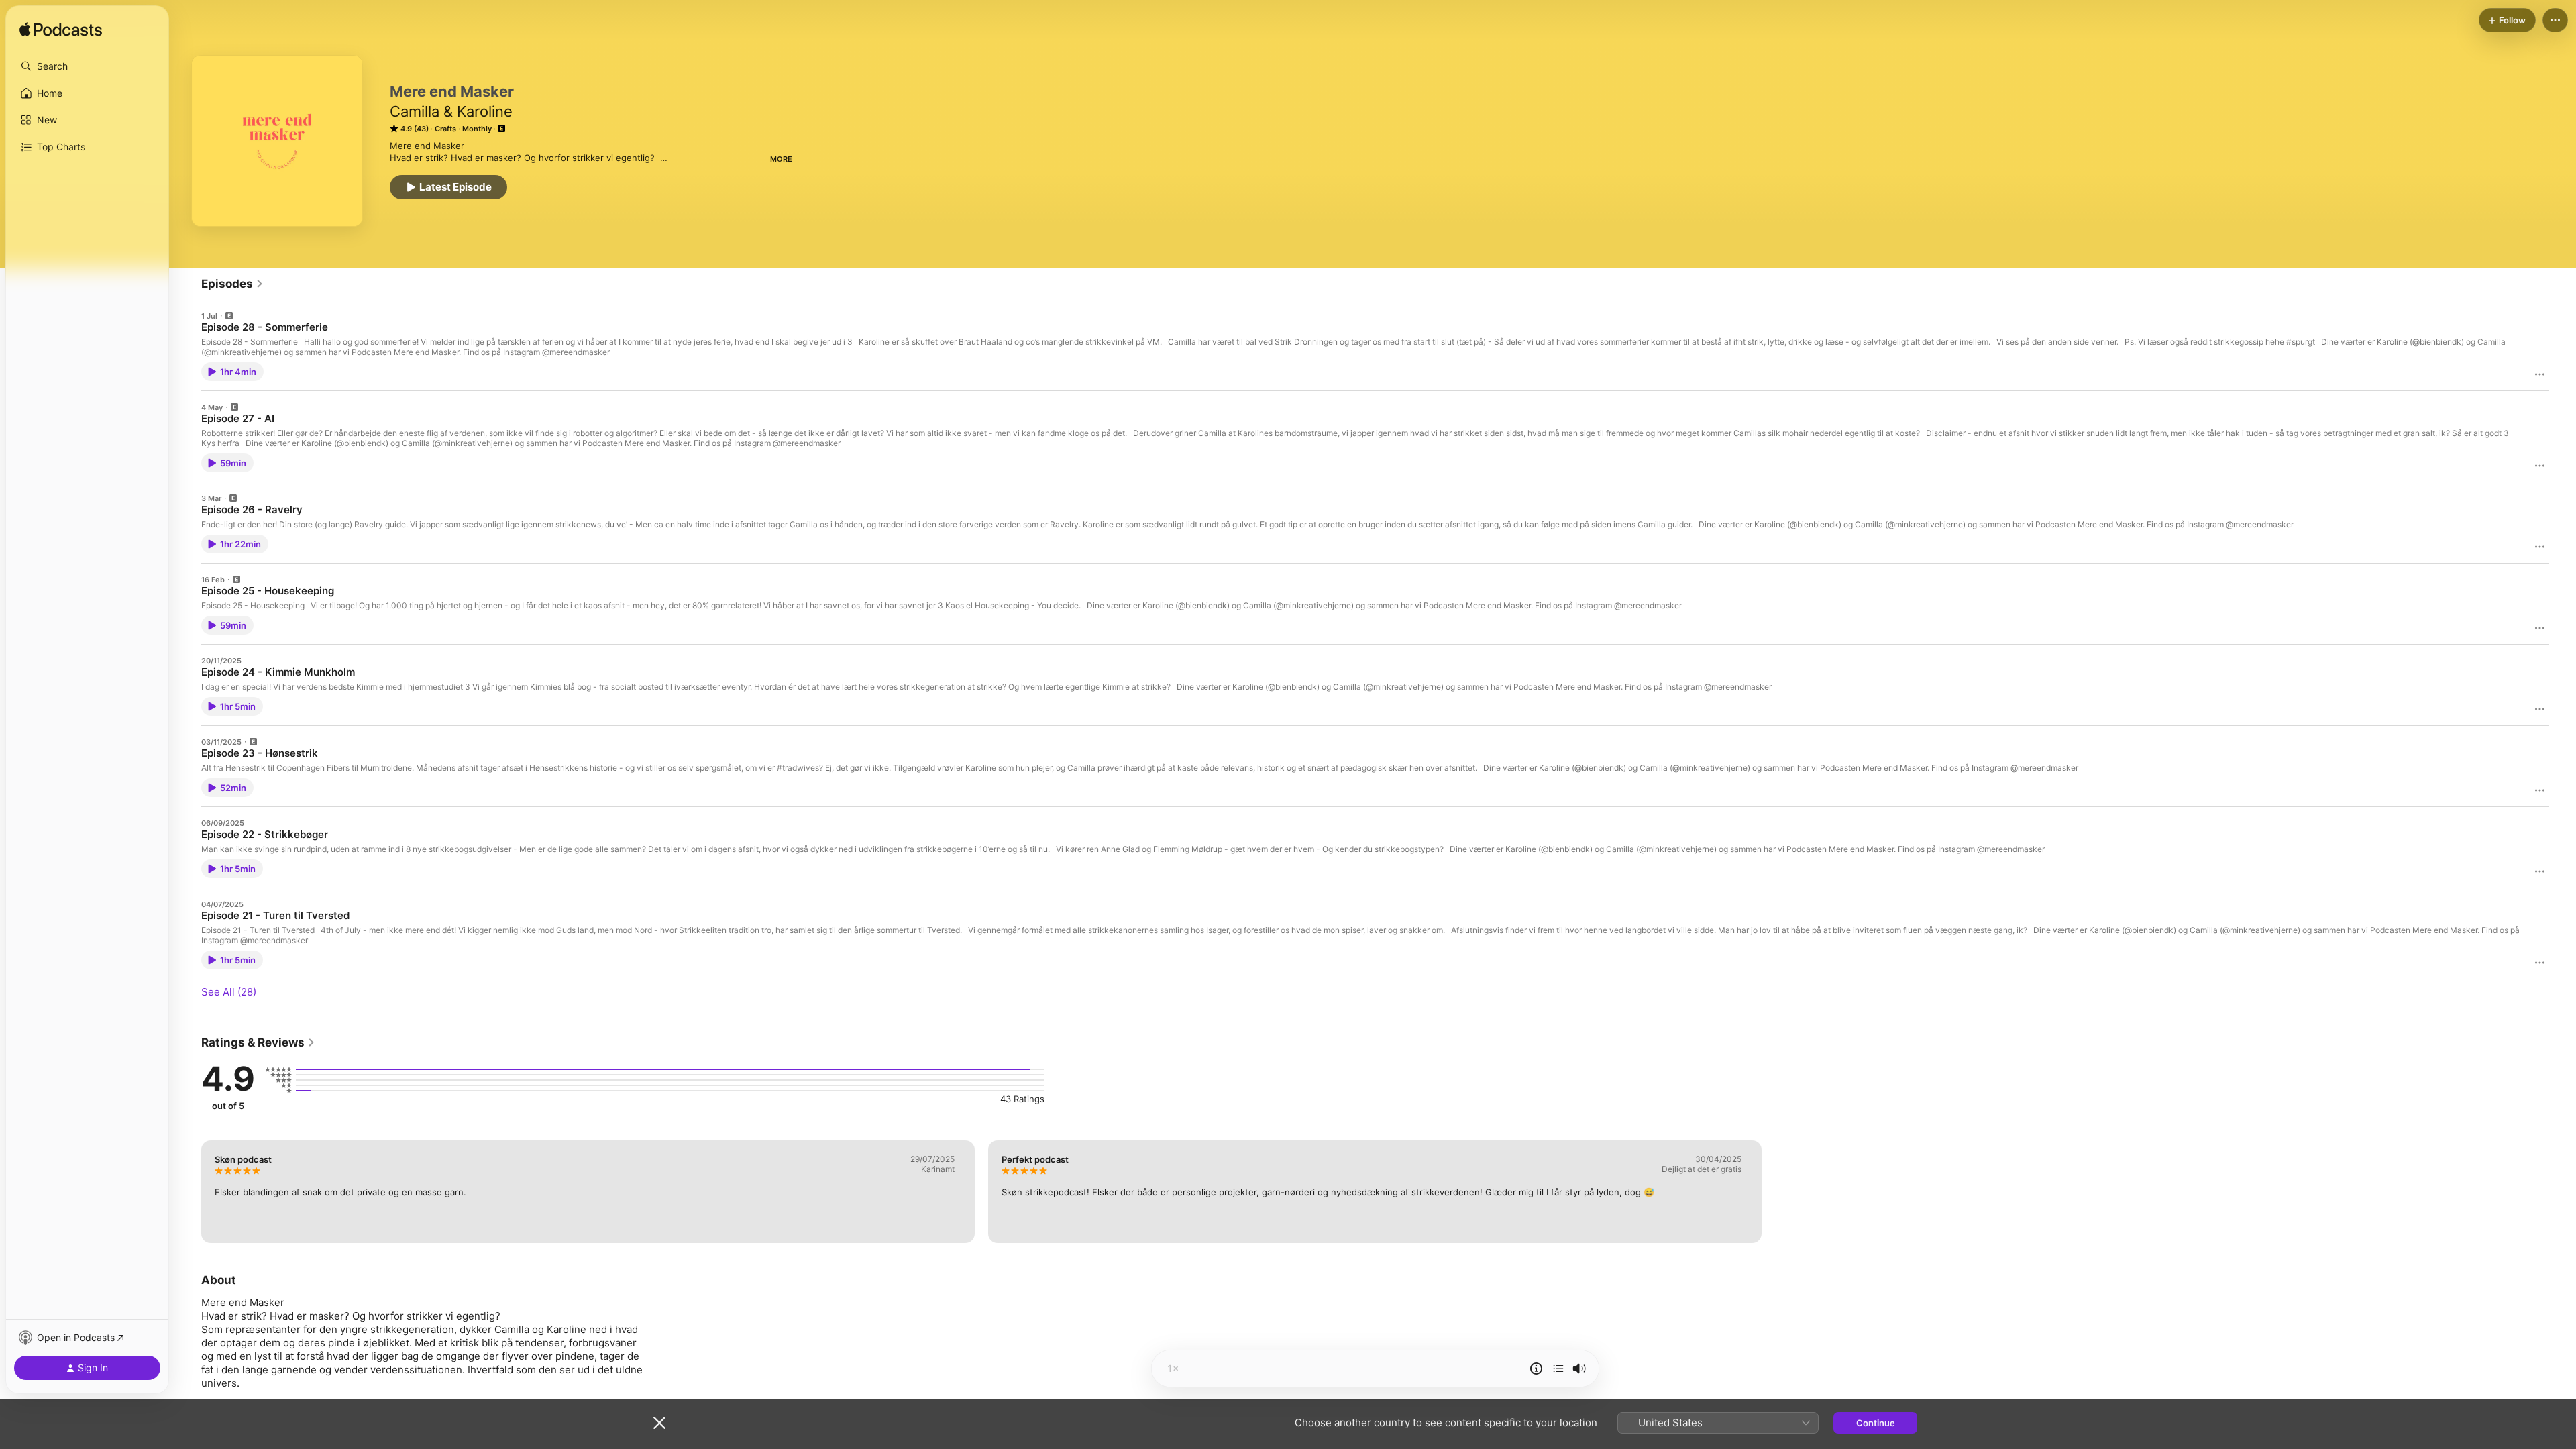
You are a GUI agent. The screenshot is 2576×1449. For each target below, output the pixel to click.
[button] (87, 66)
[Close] (659, 1423)
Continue (1876, 1423)
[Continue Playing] (1558, 1368)
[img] (61, 30)
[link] (232, 284)
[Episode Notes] (1536, 1368)
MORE (781, 159)
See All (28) (229, 992)
